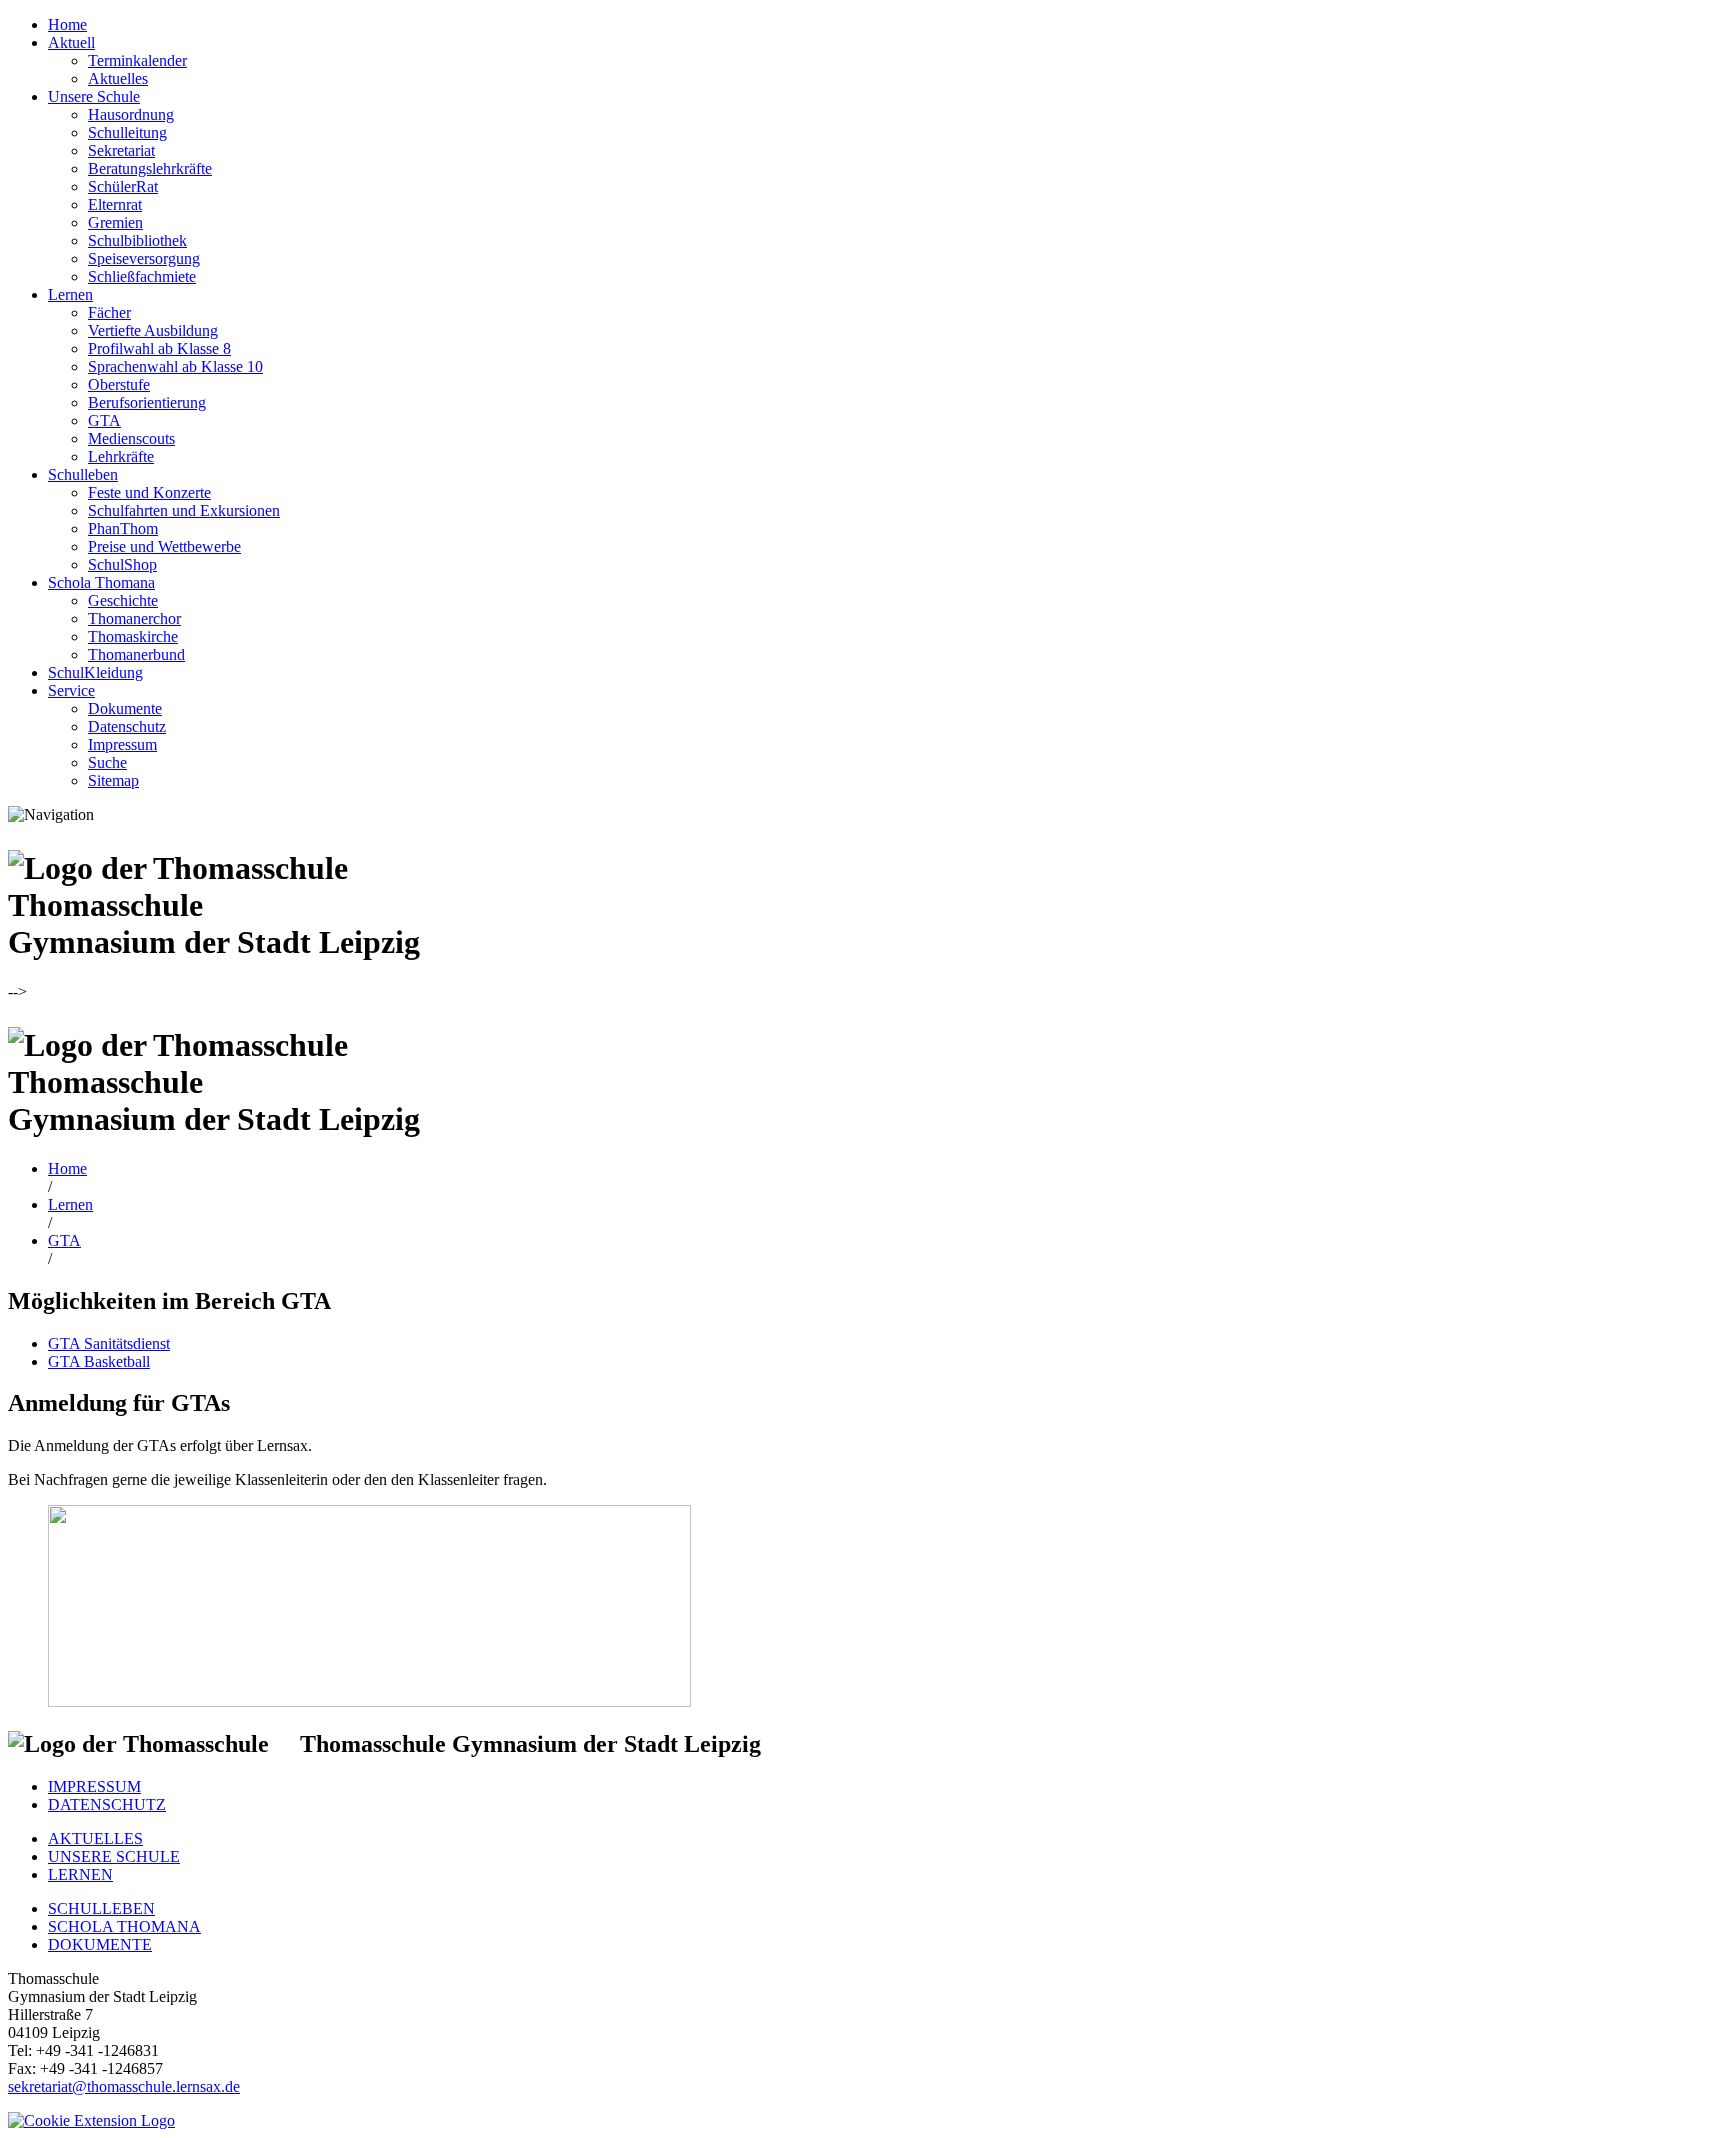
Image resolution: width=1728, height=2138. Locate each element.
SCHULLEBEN (101, 1908)
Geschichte (123, 600)
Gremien (115, 222)
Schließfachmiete (142, 276)
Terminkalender (137, 60)
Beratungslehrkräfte (150, 168)
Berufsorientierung (147, 402)
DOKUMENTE (100, 1944)
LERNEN (80, 1874)
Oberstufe (119, 384)
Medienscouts (131, 438)
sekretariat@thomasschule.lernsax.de (124, 2086)
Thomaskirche (133, 636)
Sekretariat (121, 150)
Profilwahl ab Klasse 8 (159, 348)
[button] (91, 2120)
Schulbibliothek (137, 240)
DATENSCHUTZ (107, 1804)
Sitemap (113, 780)
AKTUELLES (95, 1838)
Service (71, 690)
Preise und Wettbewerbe (164, 546)
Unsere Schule (94, 96)
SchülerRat (123, 186)
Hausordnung (131, 114)
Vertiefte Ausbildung (153, 330)
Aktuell (71, 42)
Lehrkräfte (121, 456)
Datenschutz (127, 726)
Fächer (109, 312)
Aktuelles (118, 78)
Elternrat (115, 204)
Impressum (122, 744)
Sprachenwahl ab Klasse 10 (175, 366)
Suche (107, 762)
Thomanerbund (136, 654)
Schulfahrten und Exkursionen (184, 510)
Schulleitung (127, 132)
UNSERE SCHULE (114, 1856)
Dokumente (125, 708)
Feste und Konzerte (149, 492)
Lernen (70, 294)
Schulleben (83, 474)
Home (67, 24)
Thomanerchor (134, 618)
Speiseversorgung (144, 258)
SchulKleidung (95, 672)
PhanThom (123, 528)
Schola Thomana (101, 582)
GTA (104, 420)
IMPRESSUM (94, 1786)
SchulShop (122, 564)
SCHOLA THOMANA (124, 1926)
